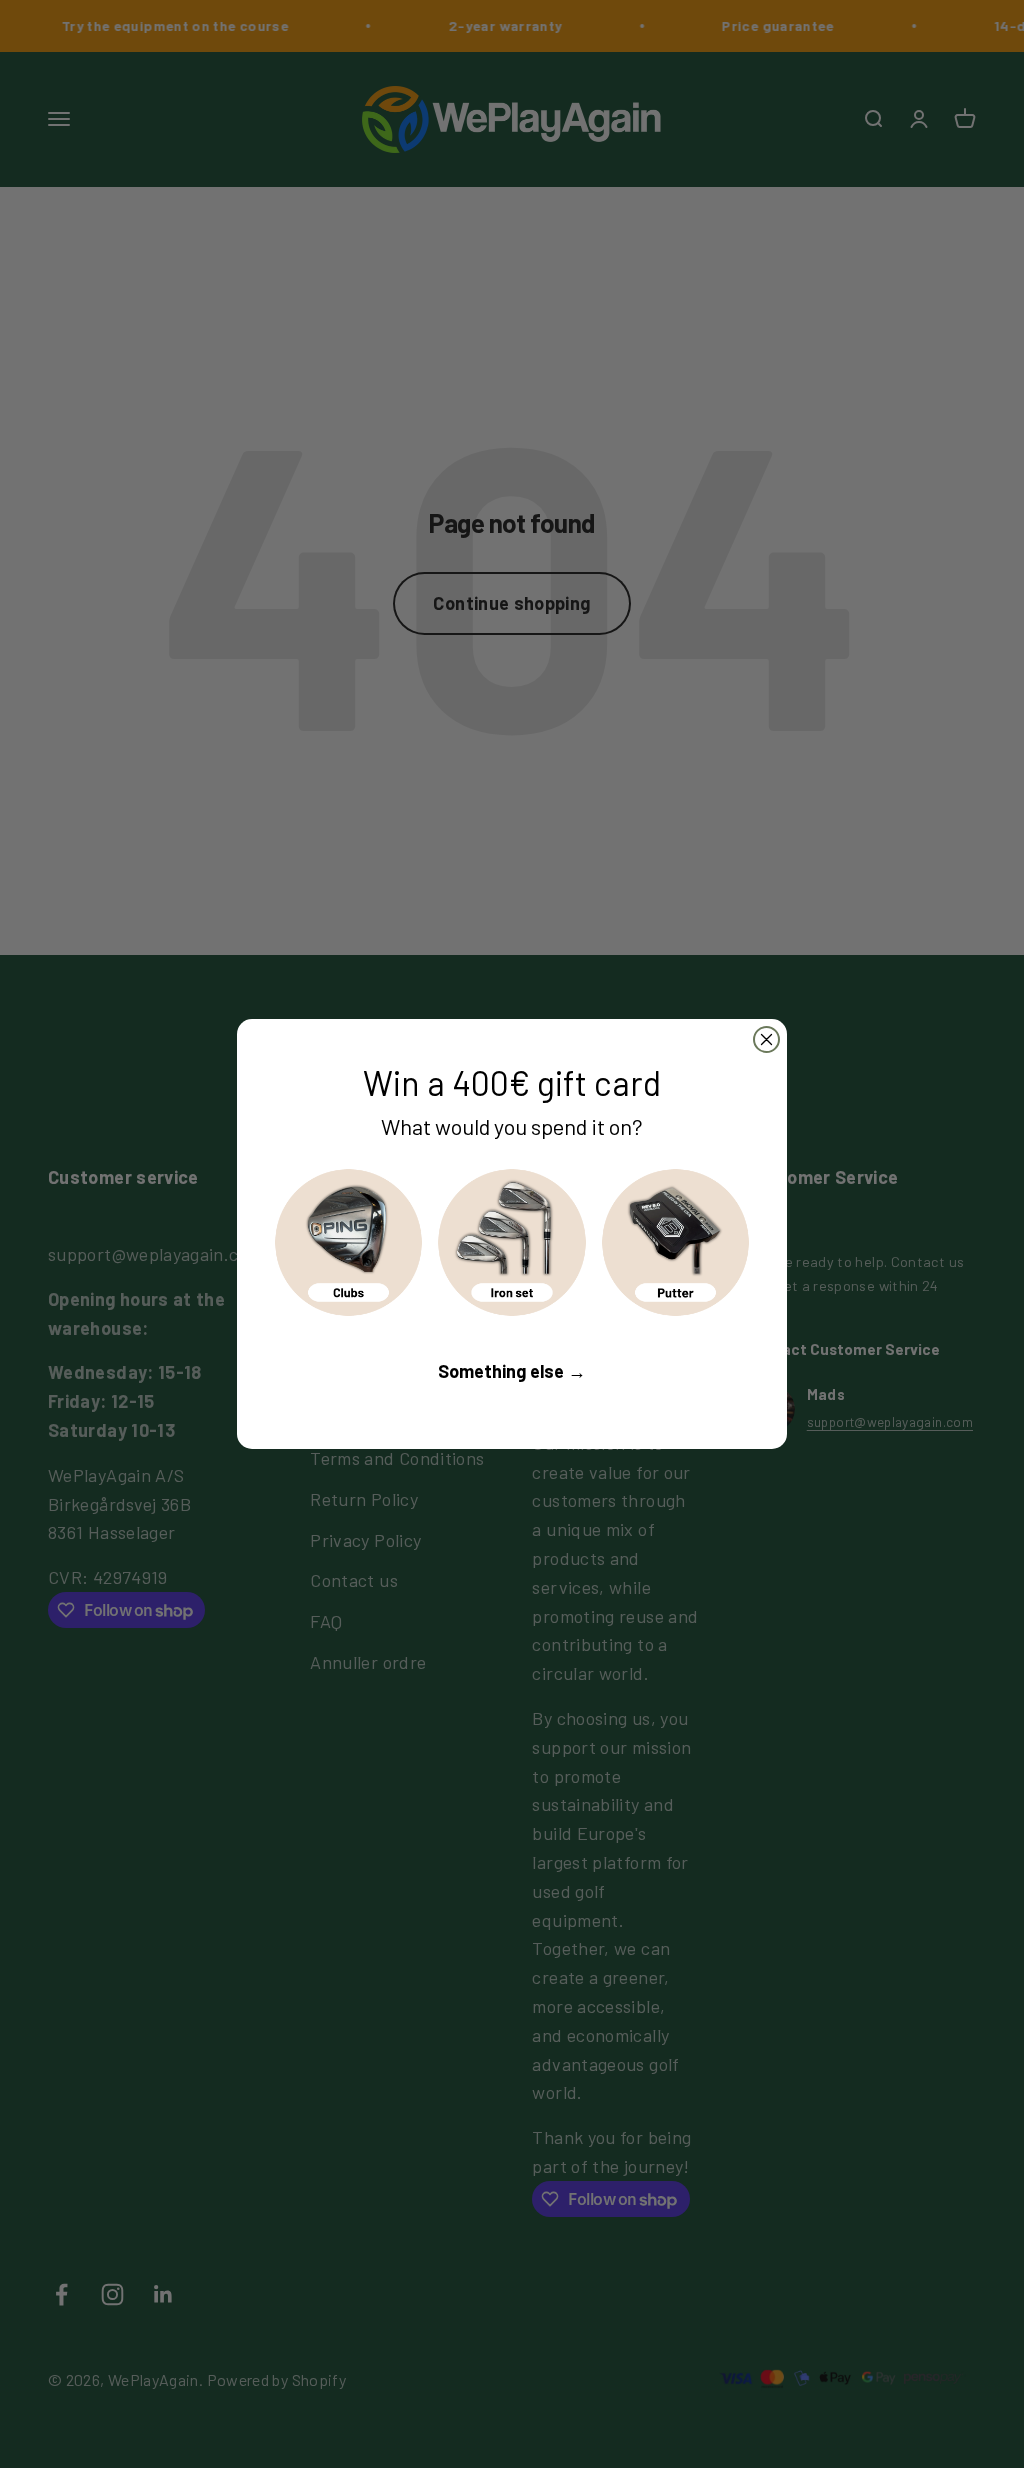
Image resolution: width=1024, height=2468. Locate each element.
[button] (348, 1242)
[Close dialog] (766, 1039)
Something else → (512, 1371)
